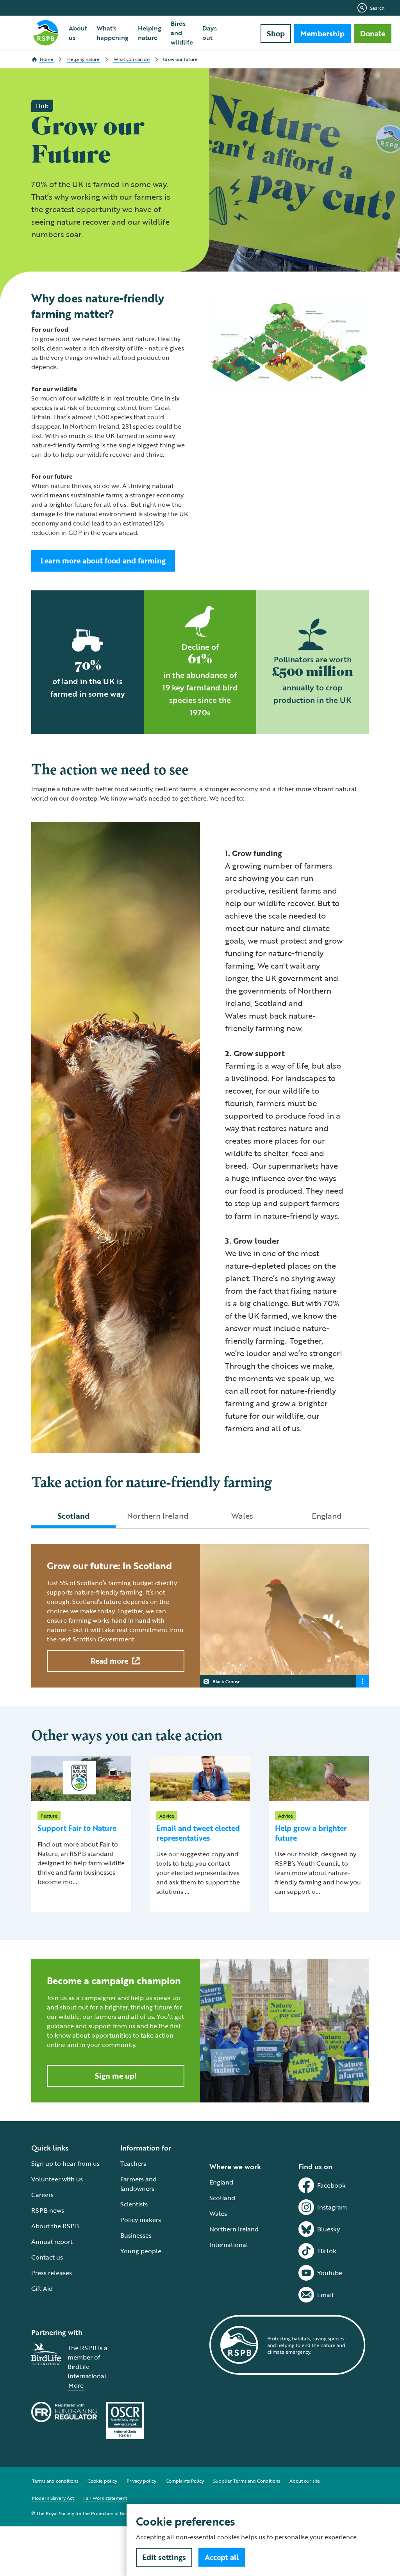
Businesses (136, 2235)
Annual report (52, 2242)
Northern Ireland (234, 2229)
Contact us (47, 2257)
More (76, 2385)
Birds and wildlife (182, 33)
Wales (218, 2213)
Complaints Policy (185, 2481)
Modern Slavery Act (53, 2498)
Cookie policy (102, 2481)
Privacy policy (141, 2481)
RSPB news (48, 2210)
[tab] (73, 1516)
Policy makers (141, 2220)
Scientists (134, 2204)
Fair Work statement (105, 2498)
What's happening (112, 33)
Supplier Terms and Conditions (247, 2481)
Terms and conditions (55, 2481)
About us (78, 33)
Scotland (222, 2198)
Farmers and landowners (138, 2184)
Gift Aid (42, 2288)
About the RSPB (55, 2226)
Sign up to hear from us (65, 2163)
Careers (42, 2195)
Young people (141, 2251)
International (229, 2245)
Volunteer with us (57, 2179)
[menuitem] (78, 33)
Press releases (52, 2273)
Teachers (133, 2163)
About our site (305, 2481)
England (221, 2182)
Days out (210, 33)
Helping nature (150, 33)
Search (377, 8)
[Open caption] (362, 1681)
